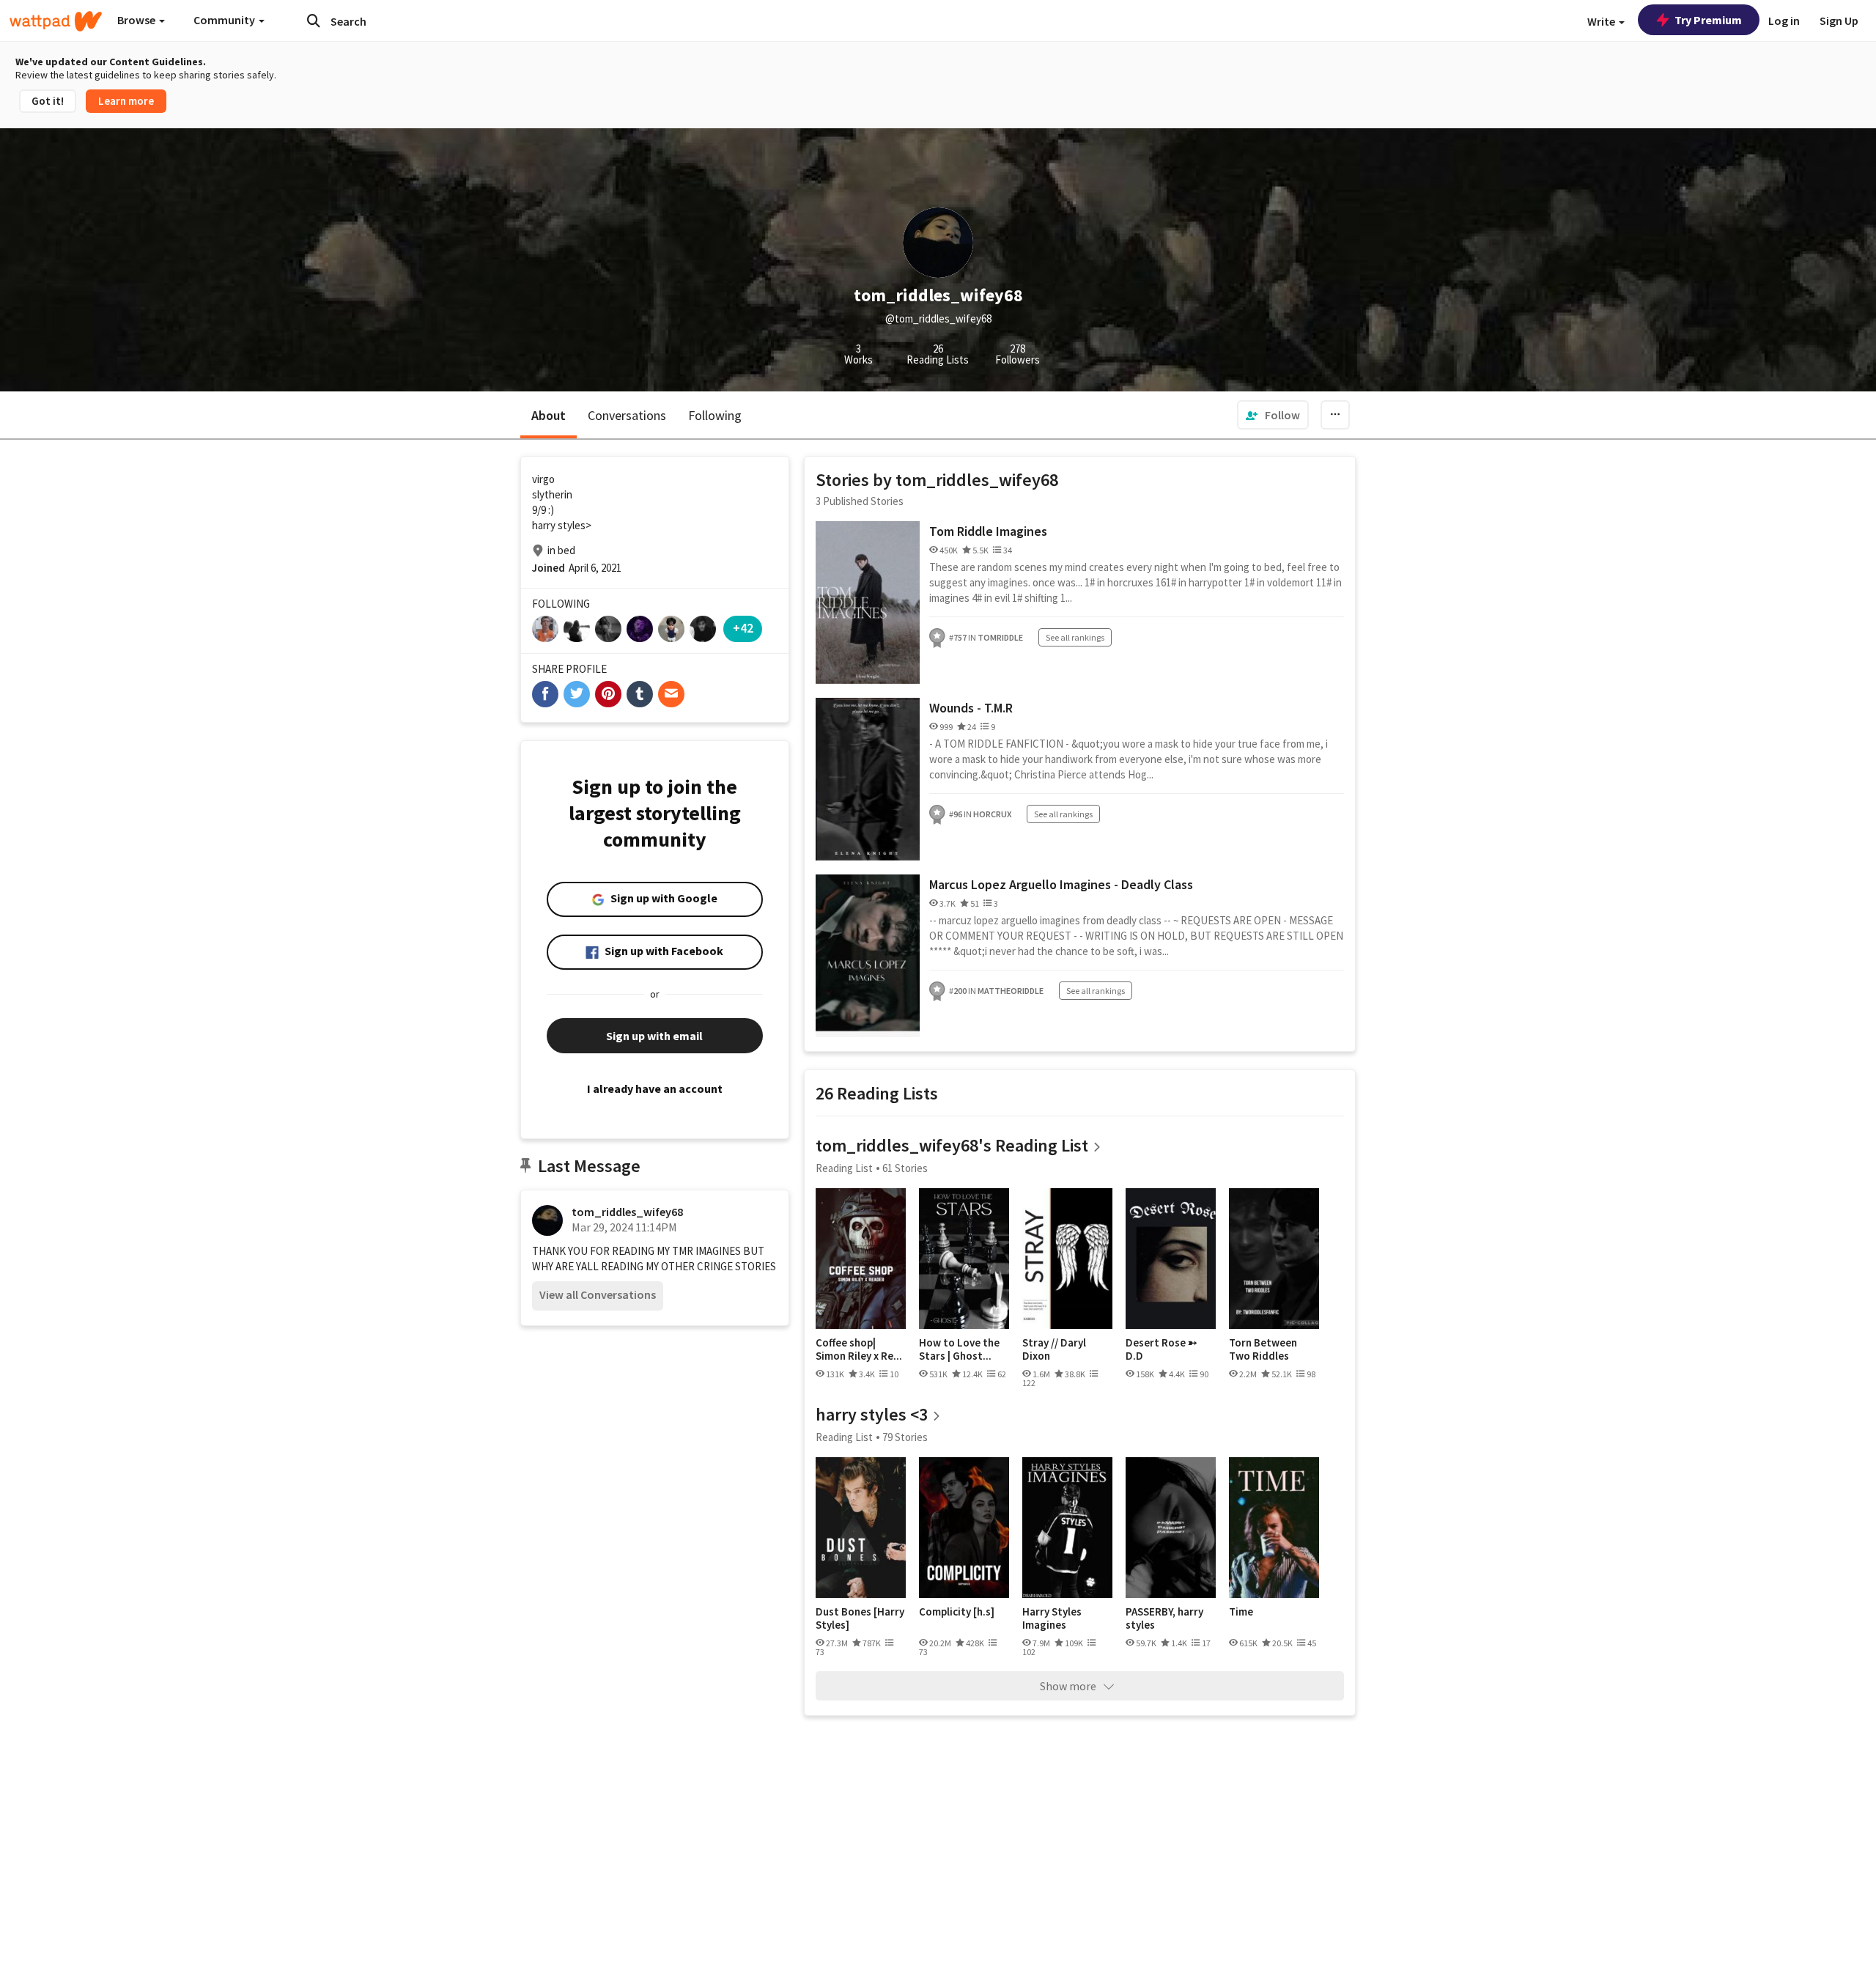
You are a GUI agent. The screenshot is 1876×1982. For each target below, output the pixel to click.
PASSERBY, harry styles (1164, 1618)
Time (1241, 1612)
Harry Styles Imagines (1052, 1618)
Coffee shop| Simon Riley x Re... (859, 1349)
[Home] (56, 21)
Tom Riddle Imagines (988, 531)
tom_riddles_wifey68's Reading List (952, 1145)
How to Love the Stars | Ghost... (959, 1349)
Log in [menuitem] (1784, 21)
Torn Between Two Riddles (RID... (1263, 1349)
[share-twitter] (577, 694)
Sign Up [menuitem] (1839, 21)
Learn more (126, 101)
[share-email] (671, 694)
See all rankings (1075, 637)
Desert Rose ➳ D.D (1162, 1349)
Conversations (627, 415)
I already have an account (655, 1088)
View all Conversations (598, 1294)
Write (1602, 21)
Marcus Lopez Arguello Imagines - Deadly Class (1061, 884)
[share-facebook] (545, 694)
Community (225, 20)
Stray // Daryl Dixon (1054, 1349)
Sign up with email (654, 1036)
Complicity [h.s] (957, 1612)
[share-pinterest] (608, 694)
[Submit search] (314, 21)
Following (715, 415)
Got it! (48, 101)
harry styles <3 (872, 1414)
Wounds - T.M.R (971, 708)
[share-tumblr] (640, 694)
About (549, 415)
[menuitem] (1273, 415)
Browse (137, 20)
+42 (743, 628)
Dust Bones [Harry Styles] (860, 1618)
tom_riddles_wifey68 (627, 1212)
